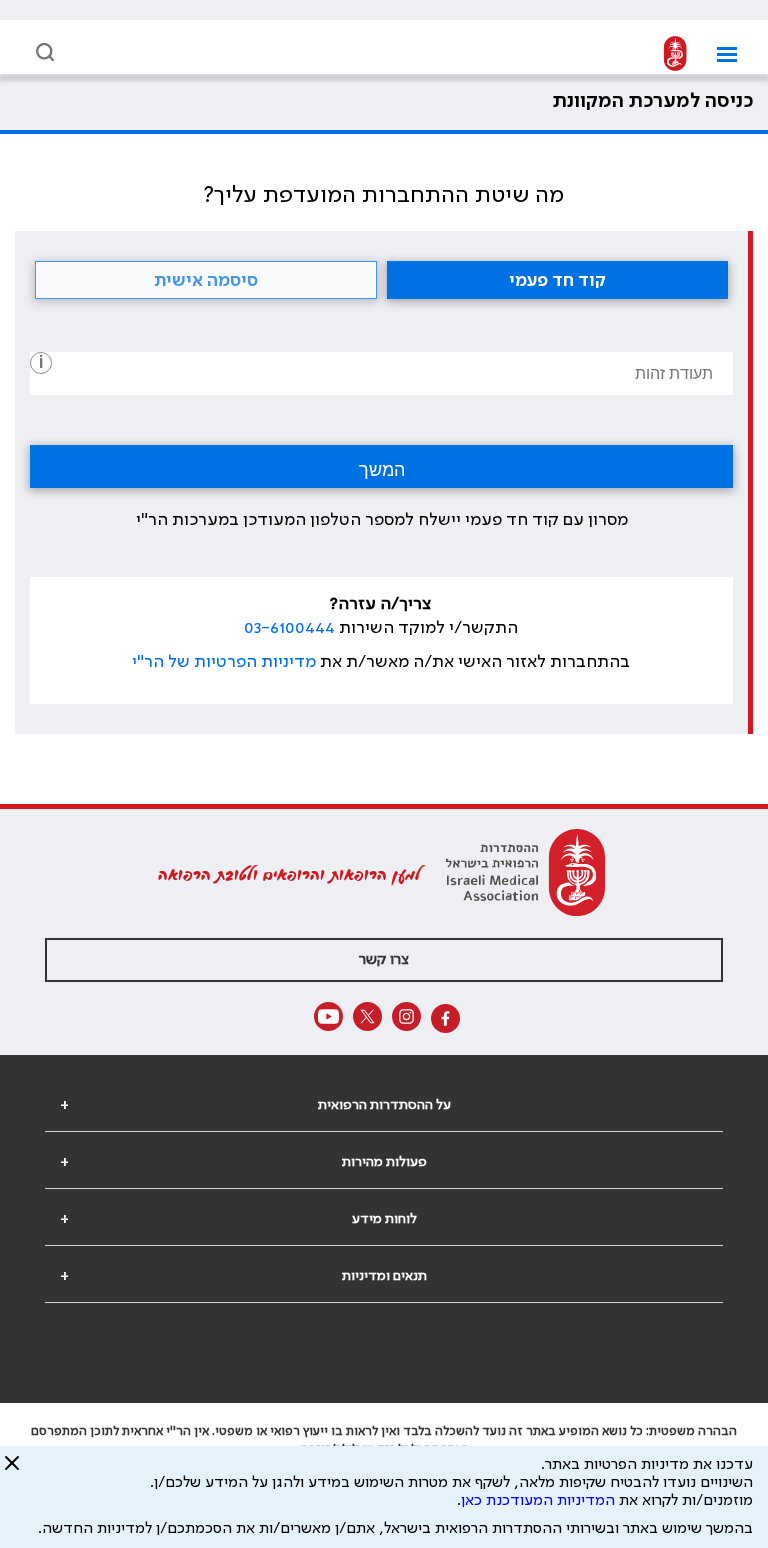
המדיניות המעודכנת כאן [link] (538, 1501)
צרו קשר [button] (384, 960)
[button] (719, 54)
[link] (675, 54)
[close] (12, 1471)
